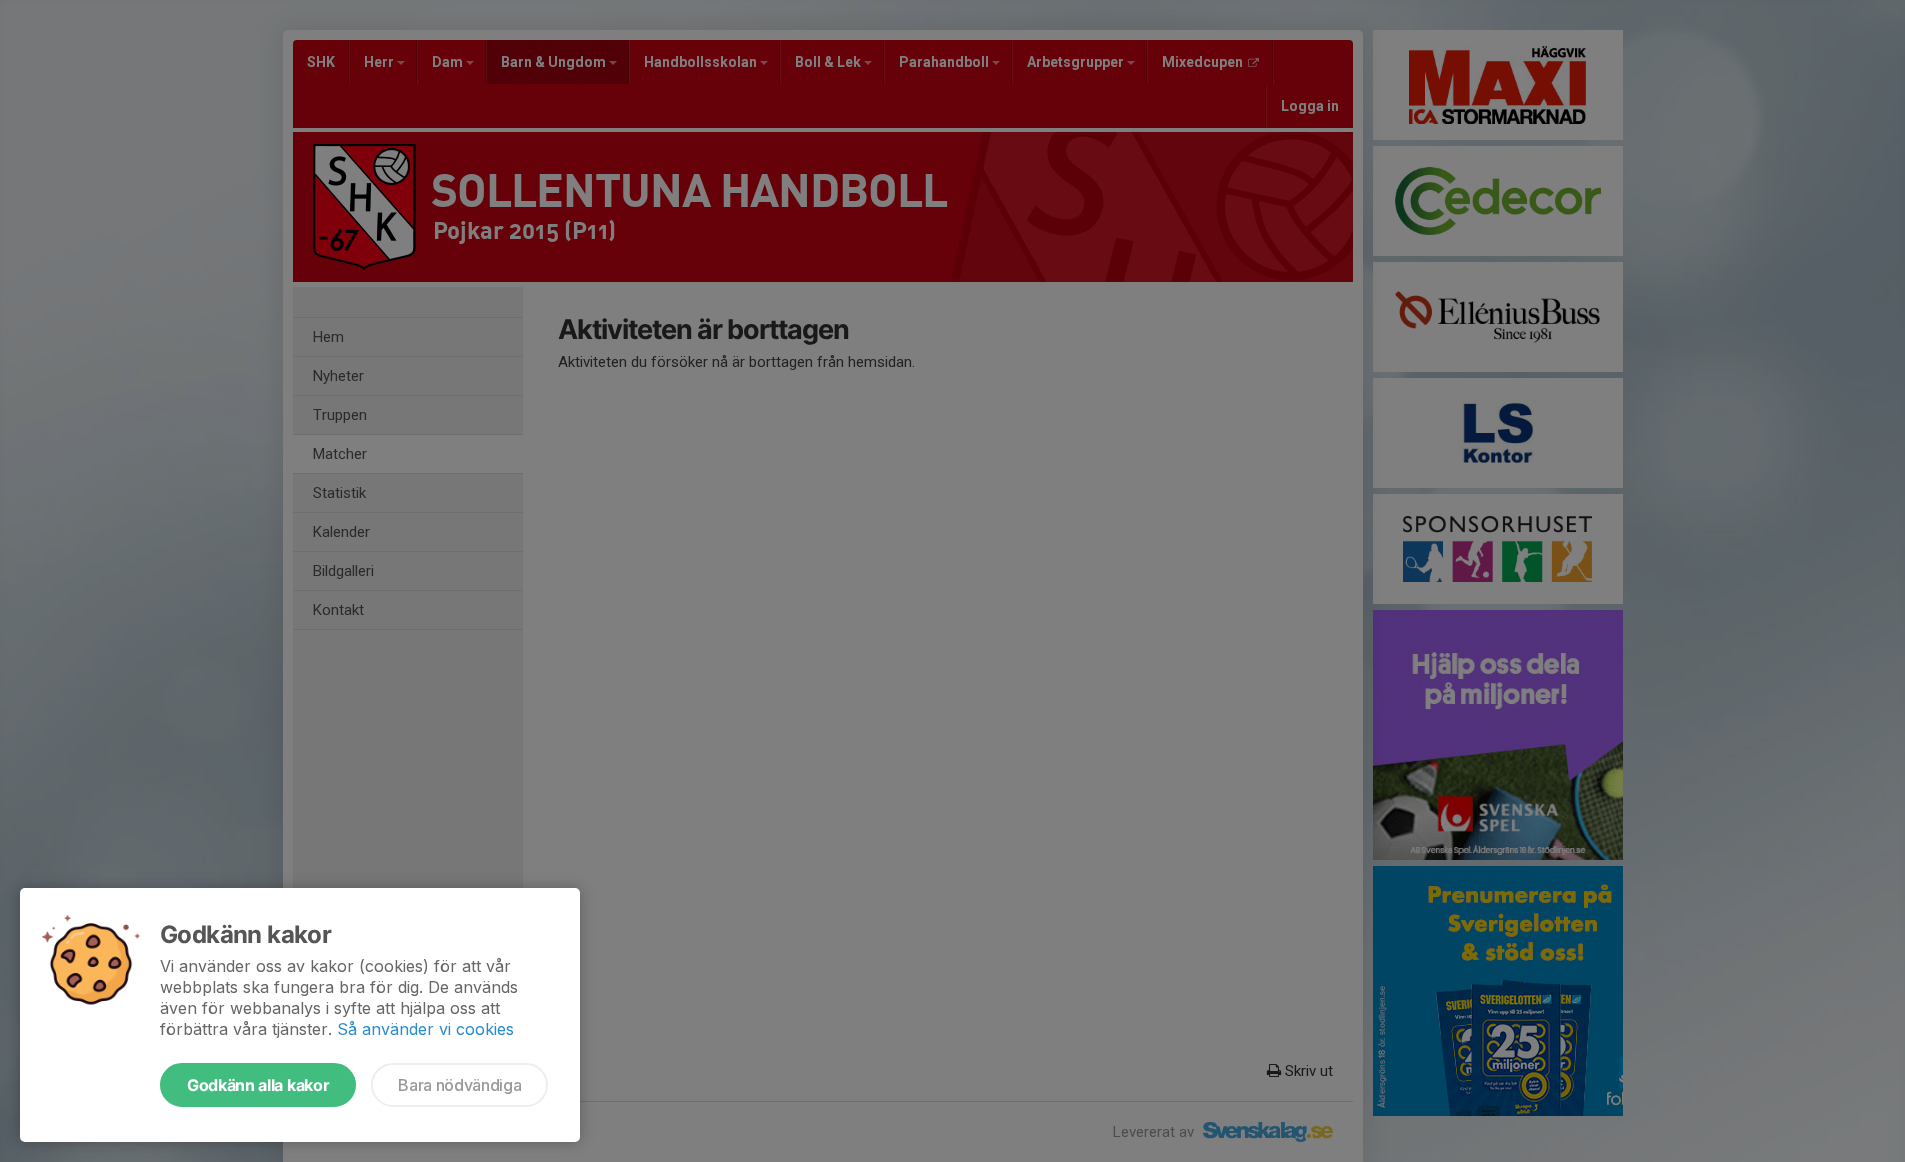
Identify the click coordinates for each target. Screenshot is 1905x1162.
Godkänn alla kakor (258, 1085)
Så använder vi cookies (425, 1029)
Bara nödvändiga (459, 1085)
